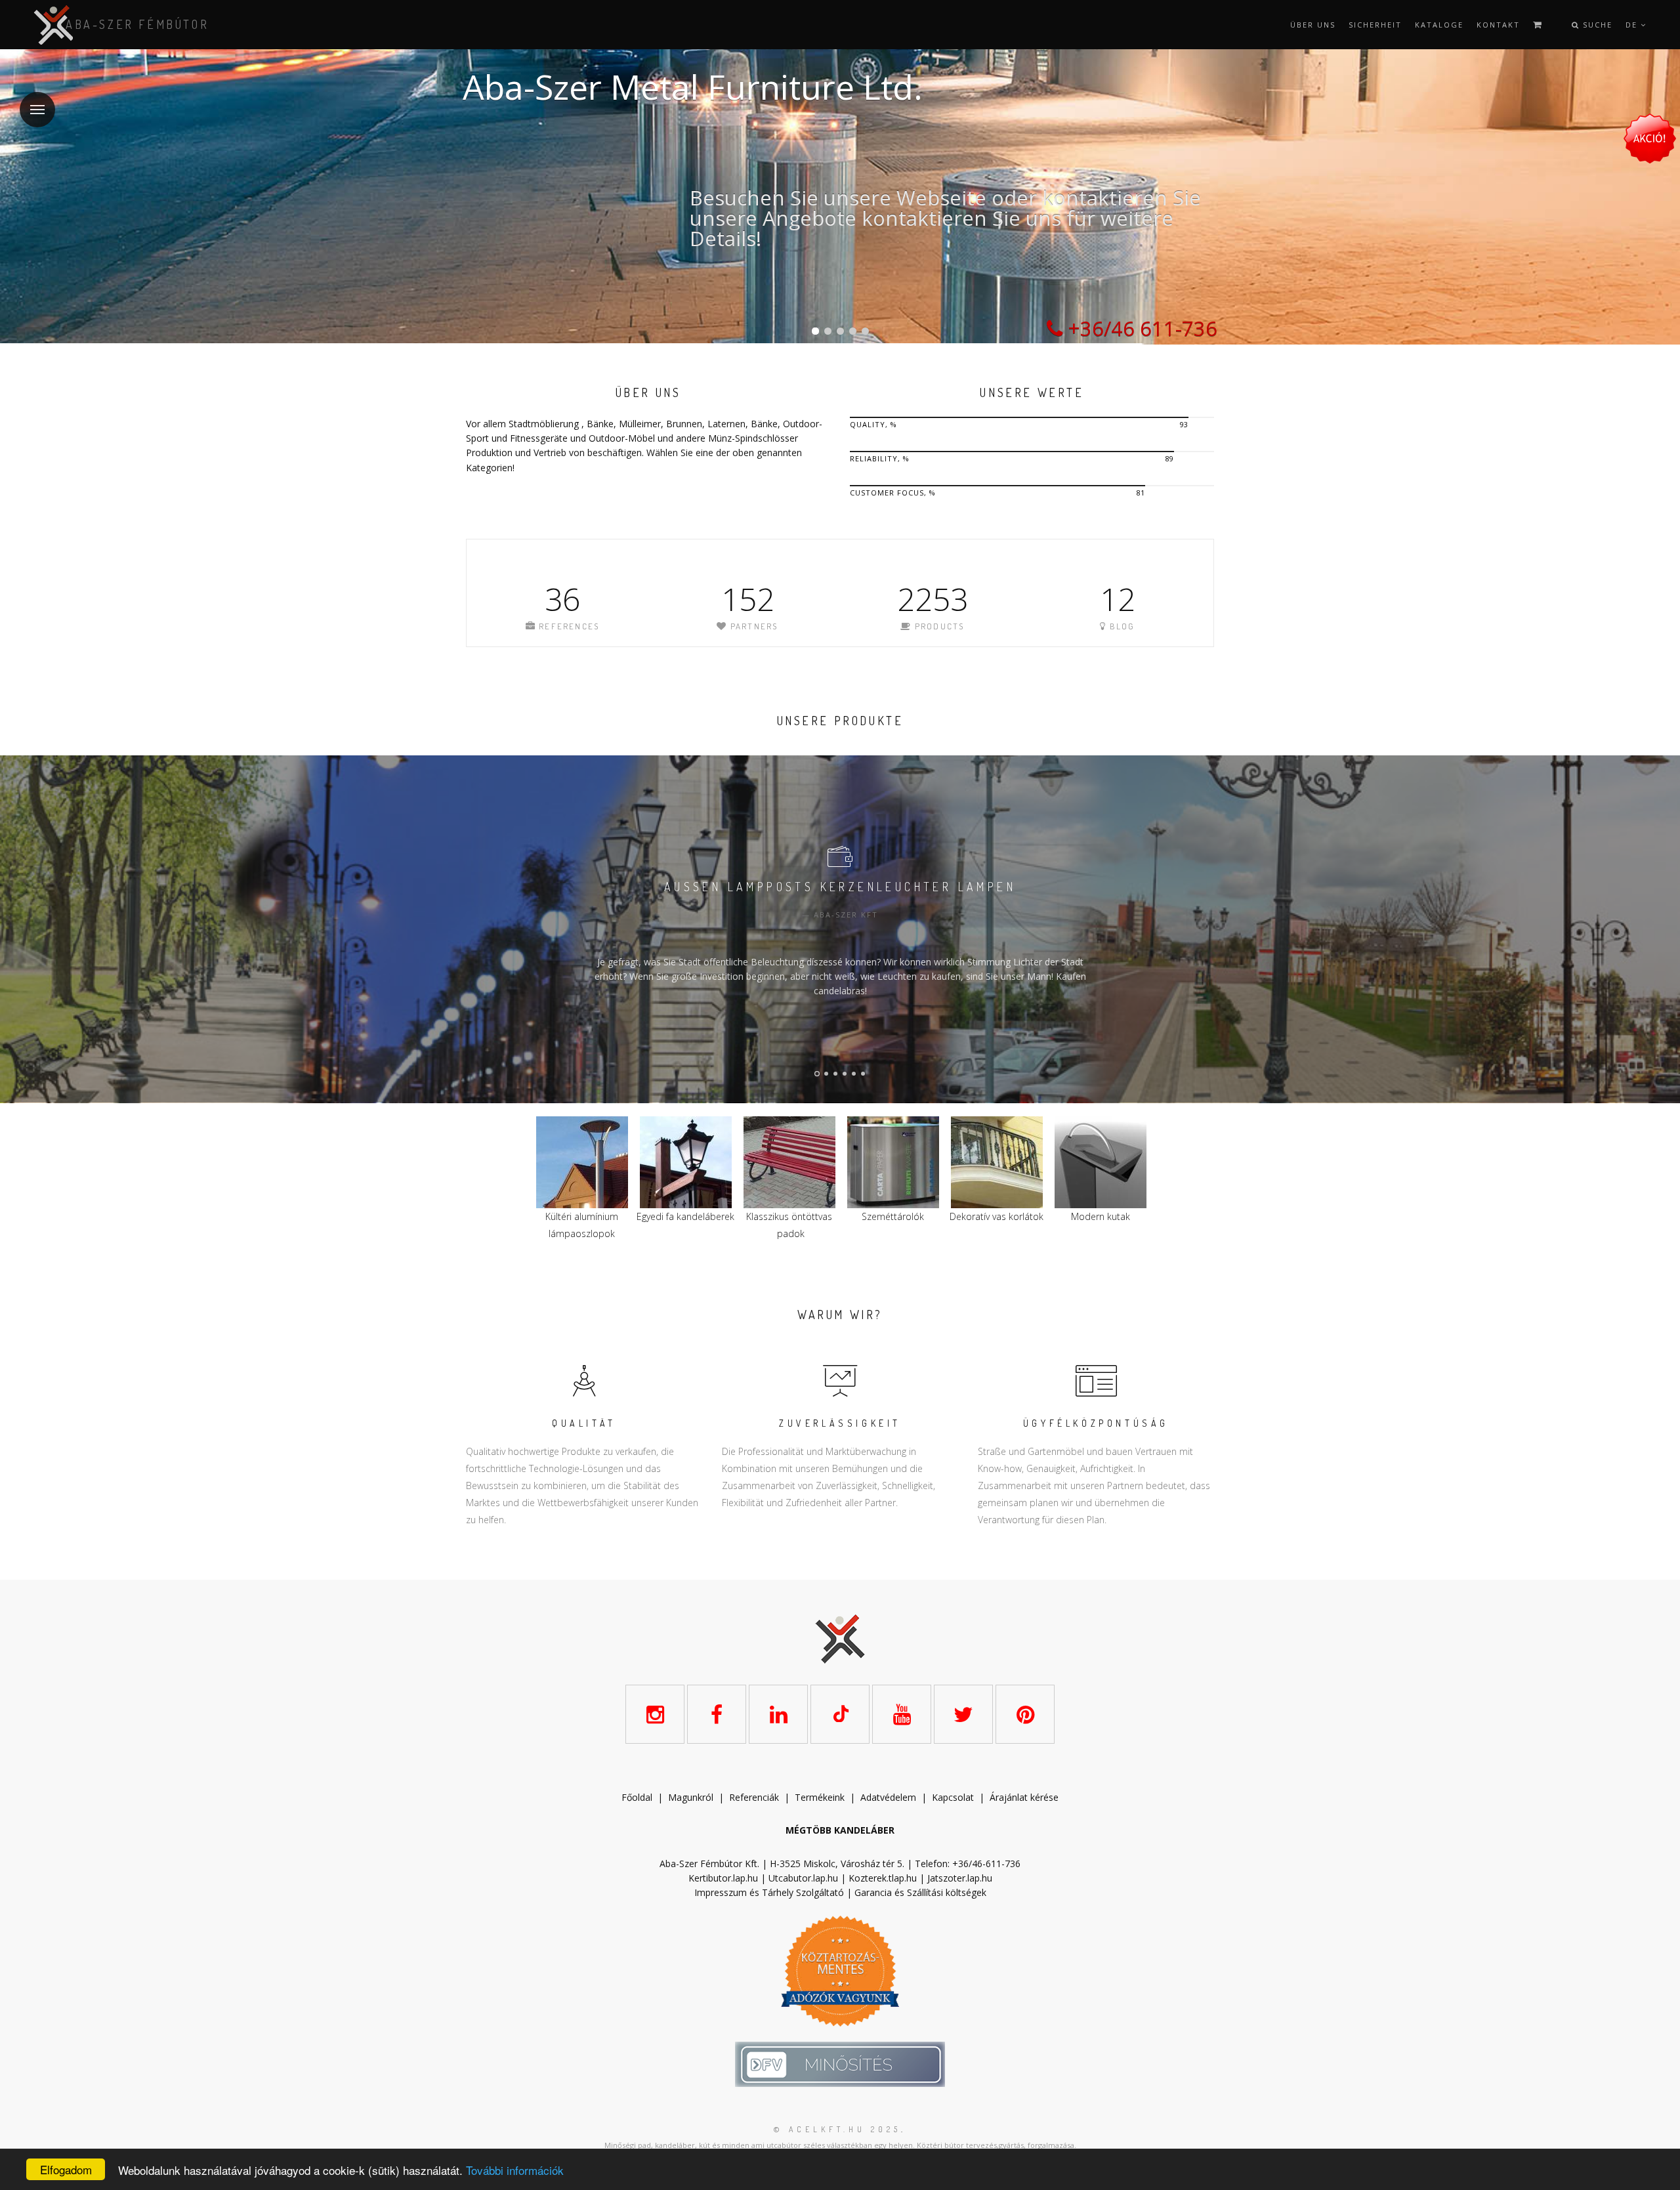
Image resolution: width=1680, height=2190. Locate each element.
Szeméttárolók (685, 1216)
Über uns (1313, 25)
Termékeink (820, 1797)
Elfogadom (66, 2169)
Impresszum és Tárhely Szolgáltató (769, 1892)
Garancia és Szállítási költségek (920, 1892)
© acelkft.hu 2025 (837, 2129)
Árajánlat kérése (1024, 1797)
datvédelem (891, 1797)
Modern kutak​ (893, 1216)
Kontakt (1498, 25)
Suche (1596, 25)
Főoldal (637, 1797)
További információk (515, 2170)
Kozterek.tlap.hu (883, 1878)
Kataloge (1439, 25)
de (1633, 25)
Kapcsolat (953, 1797)
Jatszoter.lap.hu (960, 1878)
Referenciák (754, 1797)
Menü (37, 110)
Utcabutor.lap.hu (803, 1878)
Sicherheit (1375, 25)
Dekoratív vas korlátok (789, 1216)
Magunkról (691, 1797)
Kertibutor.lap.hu (723, 1878)
